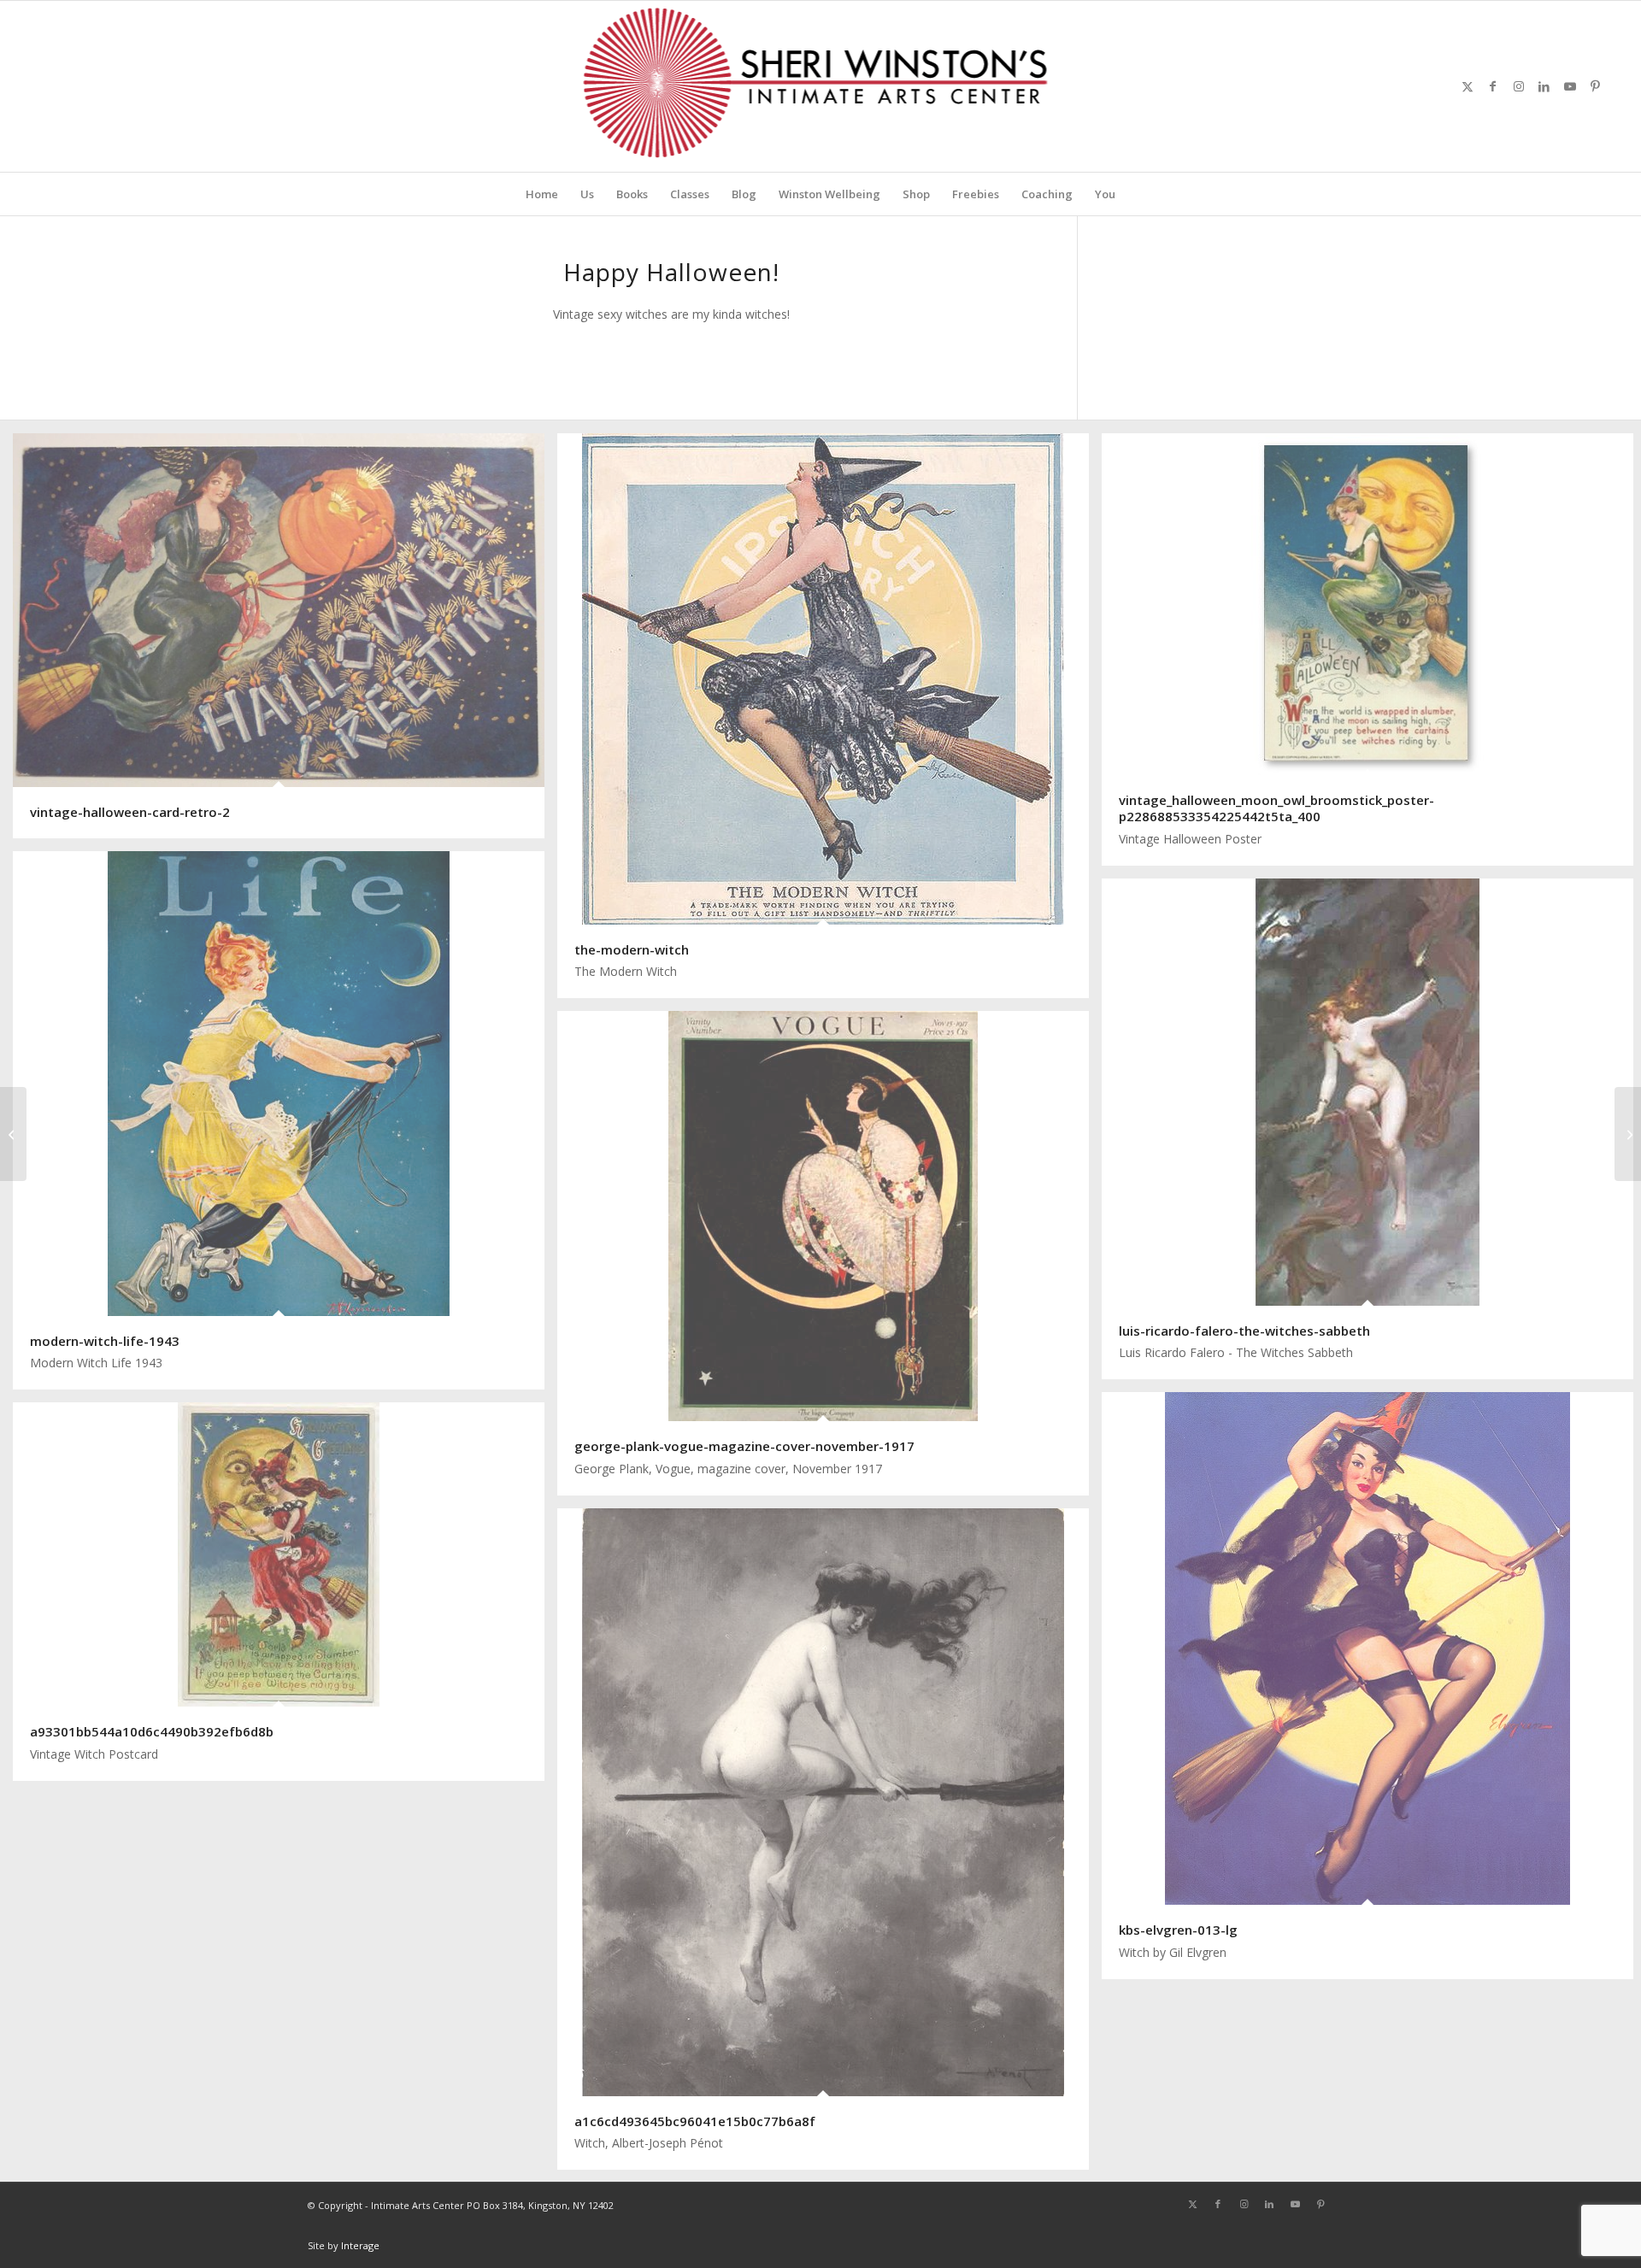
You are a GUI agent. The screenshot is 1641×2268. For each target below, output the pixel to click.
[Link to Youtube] (1570, 86)
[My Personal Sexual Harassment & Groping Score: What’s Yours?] (13, 1134)
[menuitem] (542, 194)
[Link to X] (1467, 86)
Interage (360, 2245)
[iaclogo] (821, 86)
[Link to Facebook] (1493, 86)
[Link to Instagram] (1519, 86)
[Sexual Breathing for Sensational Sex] (1628, 1134)
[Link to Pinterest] (1596, 86)
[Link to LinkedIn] (1544, 86)
